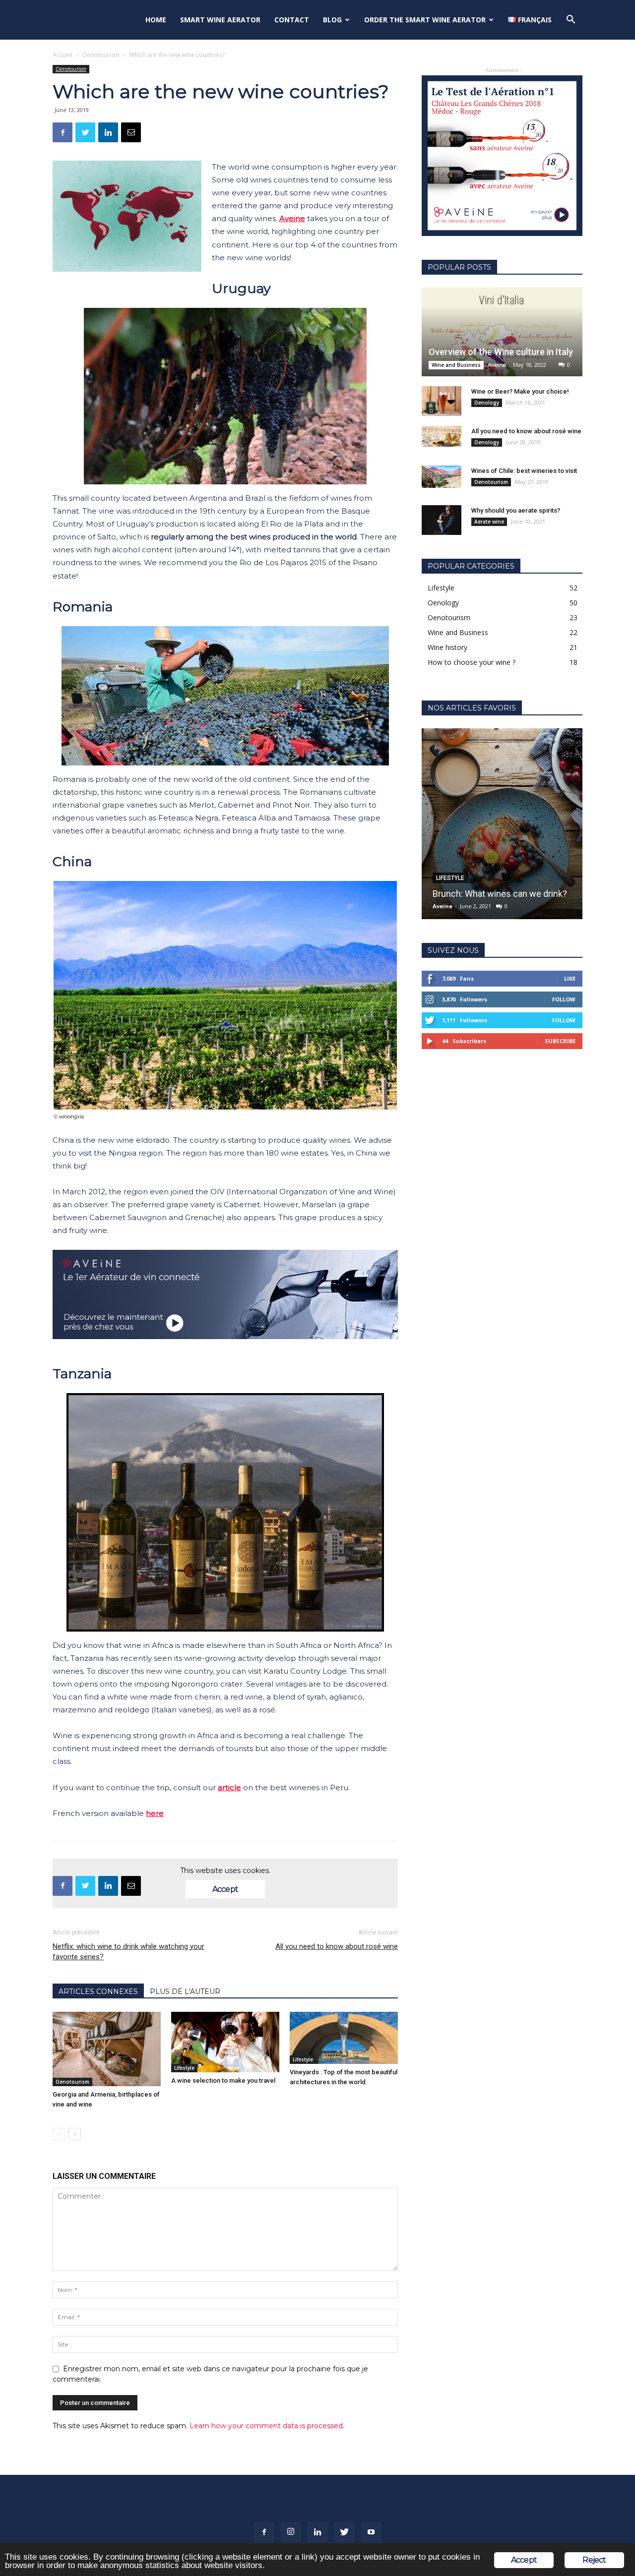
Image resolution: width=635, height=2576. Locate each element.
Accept (225, 1889)
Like (570, 978)
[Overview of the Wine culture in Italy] (502, 332)
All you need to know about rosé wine (337, 1946)
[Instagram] (291, 2532)
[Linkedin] (317, 2532)
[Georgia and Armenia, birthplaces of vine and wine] (107, 2049)
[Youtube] (371, 2532)
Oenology (487, 403)
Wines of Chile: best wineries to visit (524, 471)
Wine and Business (456, 365)
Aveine (497, 365)
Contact (292, 20)
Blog (332, 20)
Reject (594, 2560)
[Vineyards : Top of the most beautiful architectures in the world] (344, 2038)
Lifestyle (184, 2068)
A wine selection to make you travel (223, 2080)
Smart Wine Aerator (220, 20)
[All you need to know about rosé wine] (442, 436)
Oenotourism (101, 55)
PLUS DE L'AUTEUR (185, 1991)
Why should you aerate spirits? (516, 510)
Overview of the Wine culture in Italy (501, 352)
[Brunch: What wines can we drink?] (502, 824)
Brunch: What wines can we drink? (500, 894)
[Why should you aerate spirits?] (442, 520)
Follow (564, 999)
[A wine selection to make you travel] (225, 2042)
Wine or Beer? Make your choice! (520, 391)
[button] (571, 21)
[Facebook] (264, 2532)
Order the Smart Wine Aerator (425, 20)
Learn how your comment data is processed (266, 2426)
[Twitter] (344, 2532)
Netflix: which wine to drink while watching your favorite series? (128, 1952)
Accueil (63, 55)
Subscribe (560, 1041)
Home (156, 20)
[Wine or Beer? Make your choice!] (442, 401)
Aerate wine (489, 522)
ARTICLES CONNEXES (98, 1991)
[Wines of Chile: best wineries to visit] (442, 477)
